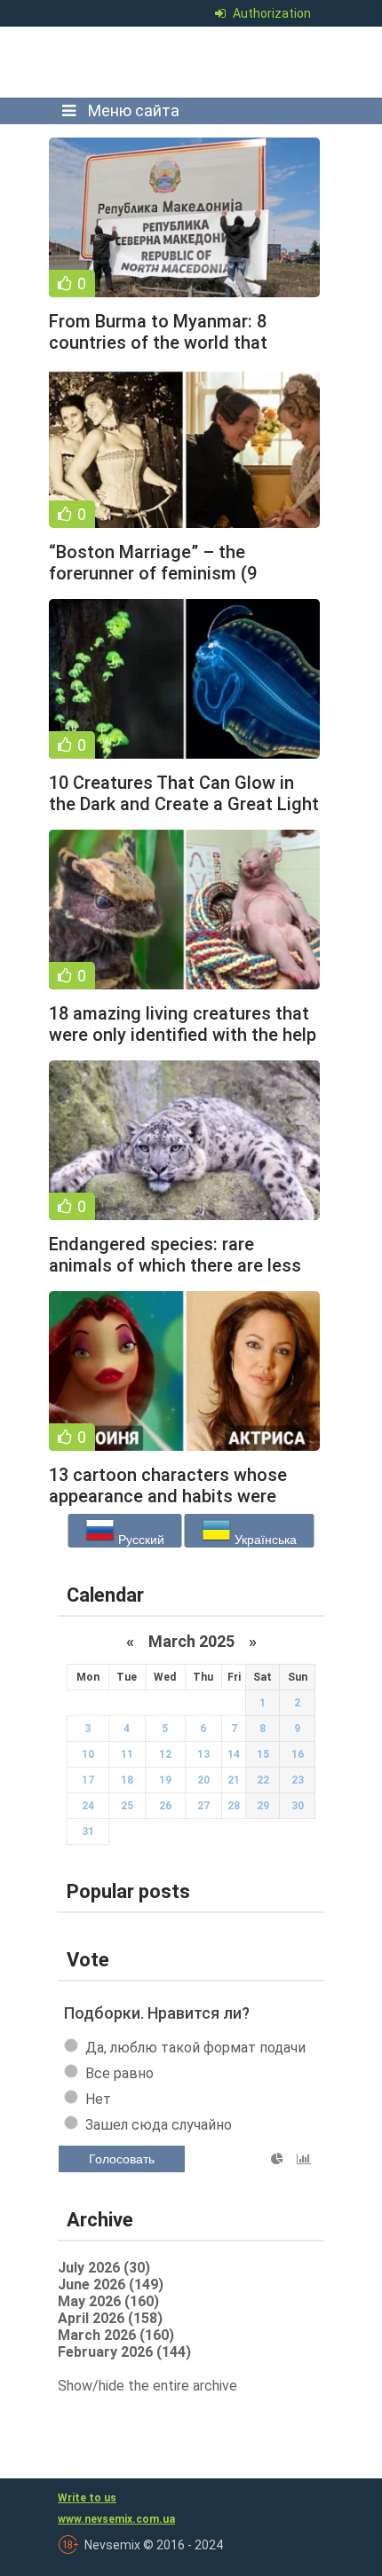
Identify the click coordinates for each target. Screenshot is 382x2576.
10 (88, 1754)
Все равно (119, 2073)
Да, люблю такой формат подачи (195, 2048)
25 (127, 1806)
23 (298, 1780)
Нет (98, 2099)
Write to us (87, 2498)
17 (88, 1780)
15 (263, 1754)
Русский (139, 1540)
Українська (264, 1540)
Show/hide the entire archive (147, 2386)
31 (88, 1832)
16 (298, 1754)
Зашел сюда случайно (159, 2125)
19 (165, 1780)
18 (127, 1780)
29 (263, 1806)
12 (165, 1754)
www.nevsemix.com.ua (116, 2519)
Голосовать (122, 2159)
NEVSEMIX (186, 62)
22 (263, 1780)
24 (88, 1806)
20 (203, 1780)
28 (234, 1806)
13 (203, 1754)
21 (234, 1780)
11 (127, 1754)
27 (203, 1806)
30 (298, 1806)
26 (165, 1806)
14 (234, 1754)
